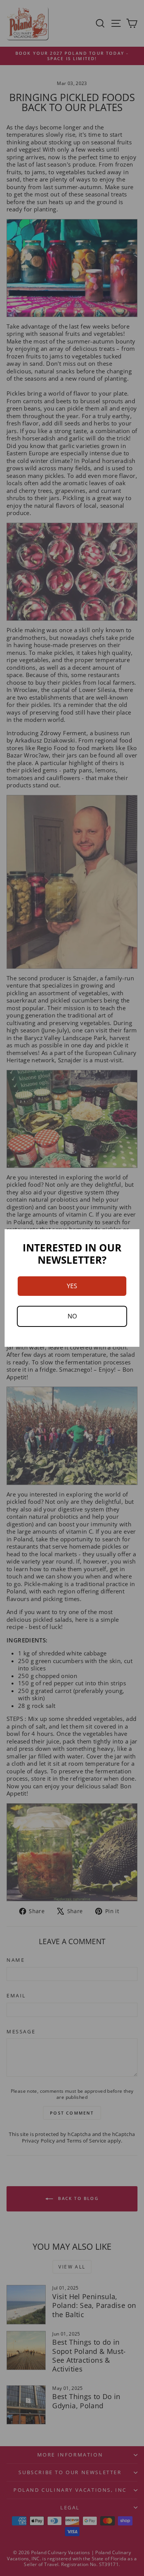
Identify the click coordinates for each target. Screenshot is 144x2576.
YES (72, 1286)
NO (72, 1316)
